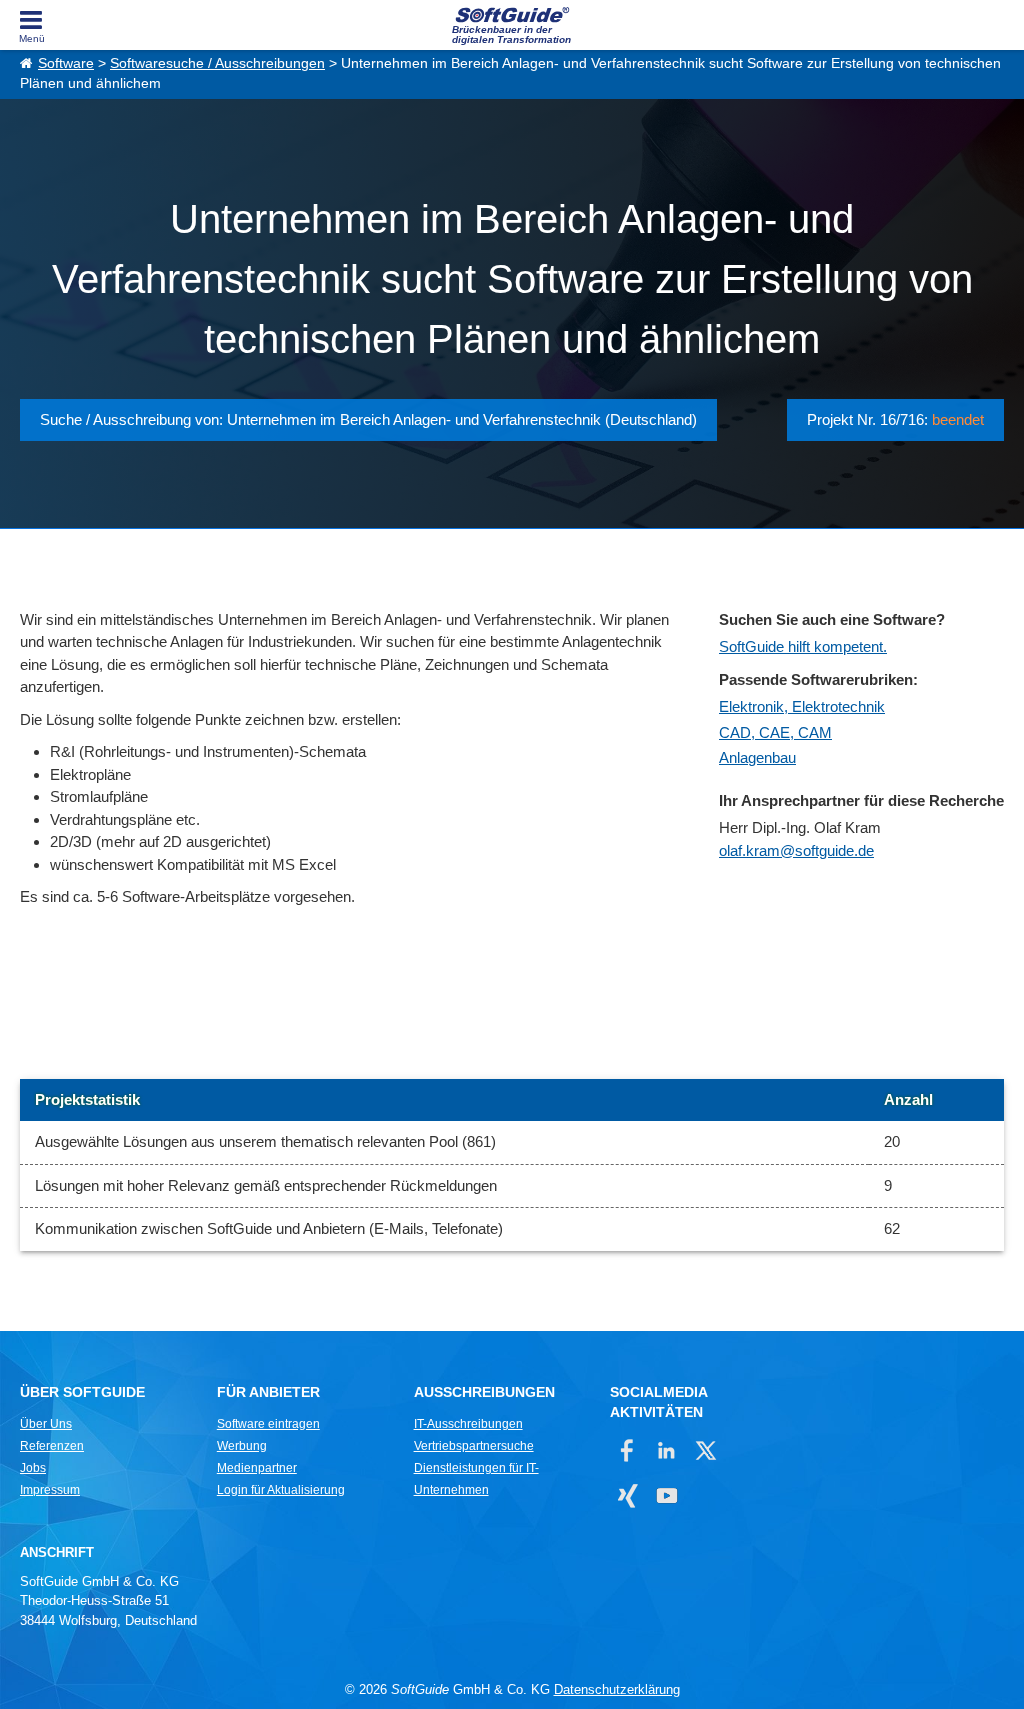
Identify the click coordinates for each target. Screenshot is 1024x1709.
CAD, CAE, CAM (775, 732)
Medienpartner (257, 1468)
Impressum (50, 1490)
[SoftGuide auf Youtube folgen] (666, 1495)
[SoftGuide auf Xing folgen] (627, 1495)
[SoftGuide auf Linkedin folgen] (666, 1450)
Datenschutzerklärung (617, 1689)
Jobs (33, 1468)
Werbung (242, 1446)
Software (66, 63)
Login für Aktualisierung (281, 1490)
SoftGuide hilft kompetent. (803, 646)
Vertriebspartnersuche (474, 1446)
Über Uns (46, 1424)
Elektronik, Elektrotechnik (802, 706)
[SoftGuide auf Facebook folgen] (627, 1450)
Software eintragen (268, 1424)
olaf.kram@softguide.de (796, 850)
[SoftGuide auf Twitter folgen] (705, 1450)
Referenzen (52, 1446)
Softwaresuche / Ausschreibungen (217, 63)
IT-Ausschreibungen (468, 1424)
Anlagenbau (757, 757)
